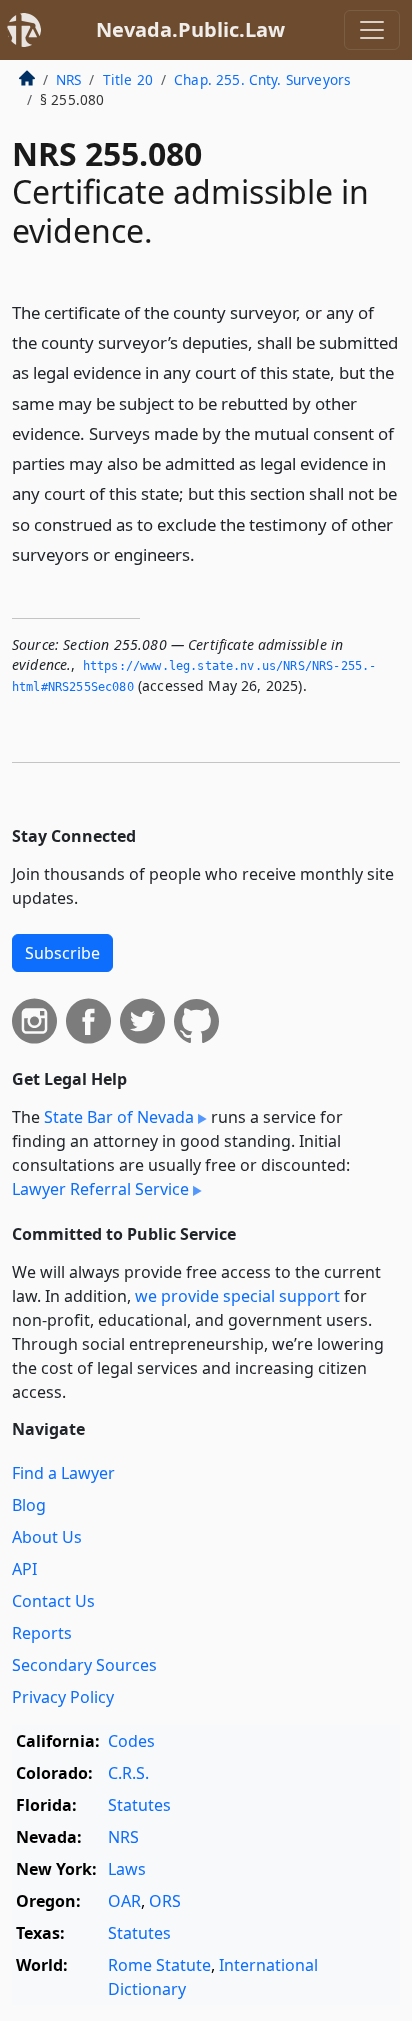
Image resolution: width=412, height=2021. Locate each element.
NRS (68, 79)
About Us (47, 1537)
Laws (127, 1869)
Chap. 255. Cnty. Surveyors (262, 79)
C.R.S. (128, 1773)
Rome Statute (159, 1965)
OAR (124, 1901)
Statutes (139, 1805)
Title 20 (128, 79)
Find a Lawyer (63, 1473)
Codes (131, 1741)
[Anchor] (206, 553)
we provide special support (237, 1296)
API (24, 1569)
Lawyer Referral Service (100, 1189)
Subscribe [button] (62, 953)
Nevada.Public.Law (190, 29)
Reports (42, 1633)
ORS (165, 1901)
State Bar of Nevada (119, 1117)
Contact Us (53, 1601)
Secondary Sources (84, 1665)
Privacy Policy (63, 1697)
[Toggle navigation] (372, 30)
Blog (29, 1505)
